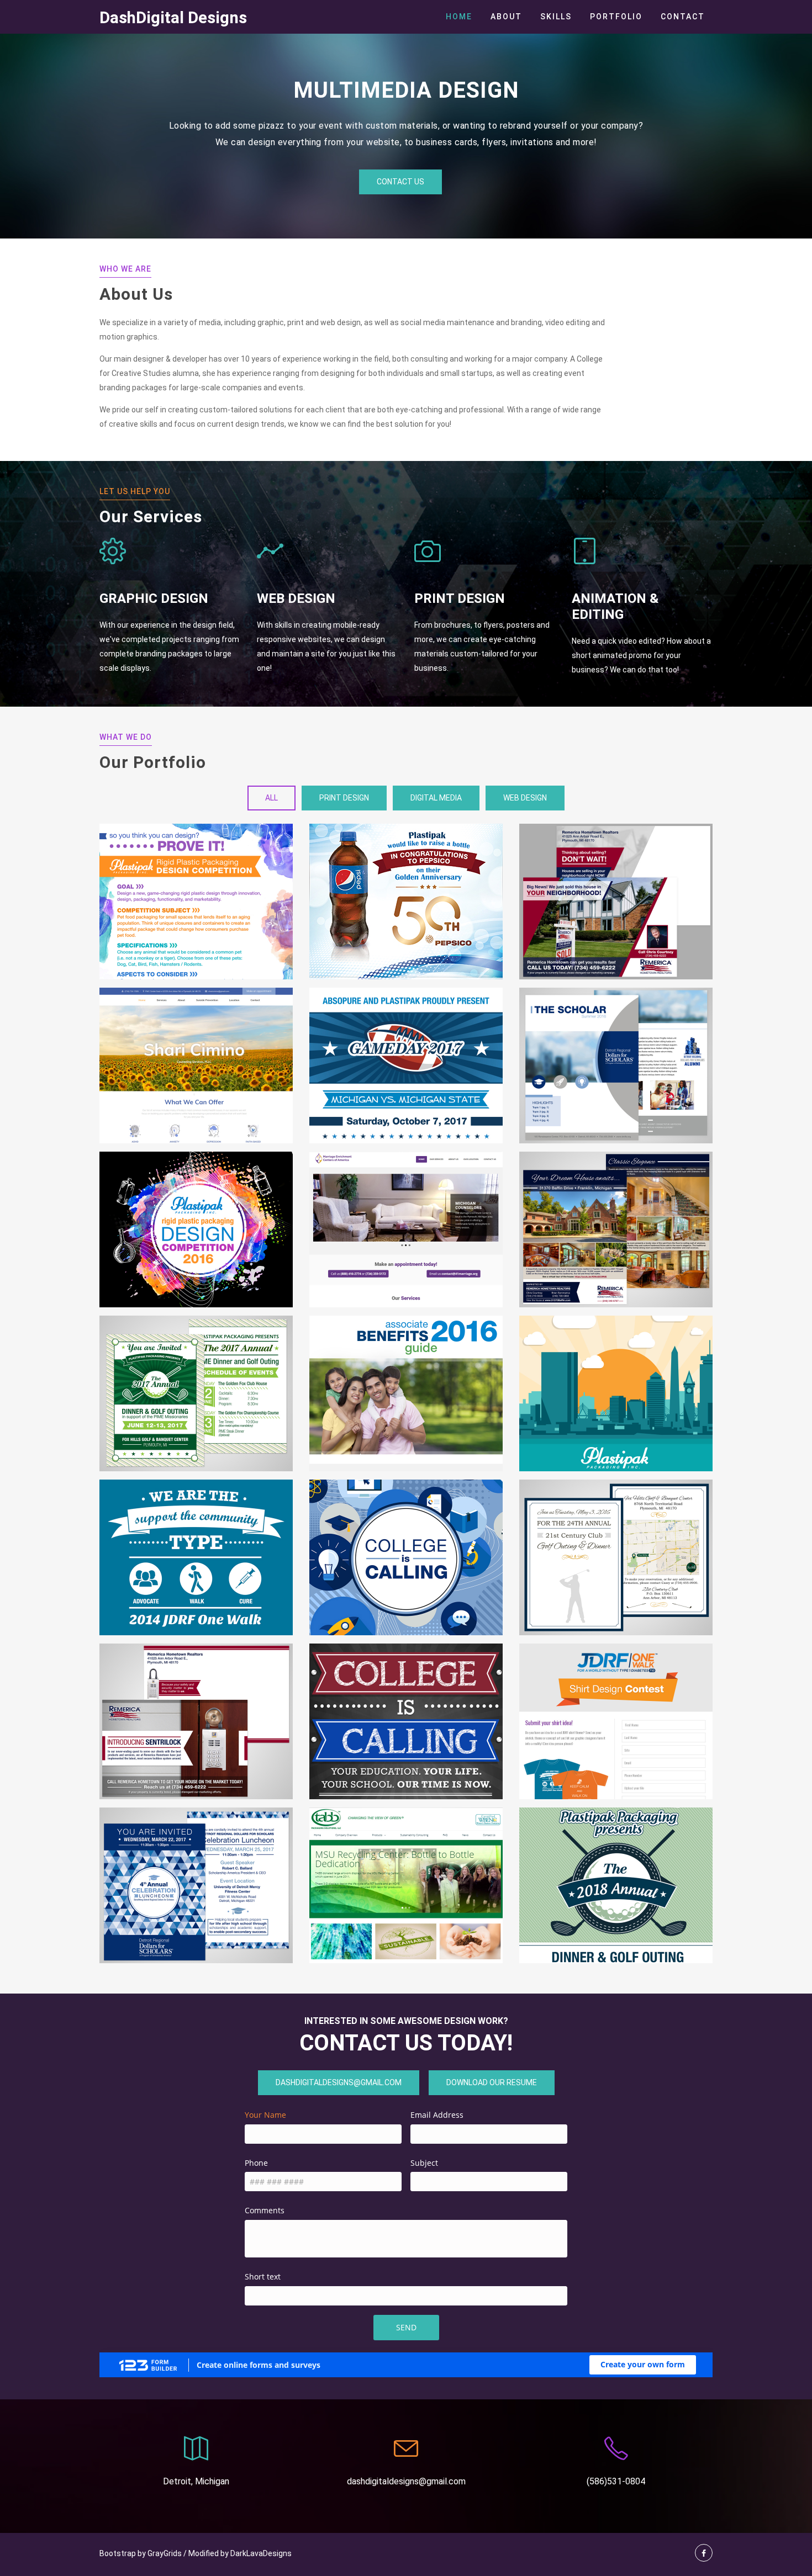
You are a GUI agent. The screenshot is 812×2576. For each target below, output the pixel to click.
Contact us (400, 182)
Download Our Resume (492, 2082)
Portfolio (616, 17)
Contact (683, 17)
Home (459, 17)
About (506, 17)
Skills (556, 17)
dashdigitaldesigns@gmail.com (339, 2082)
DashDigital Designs (173, 18)
